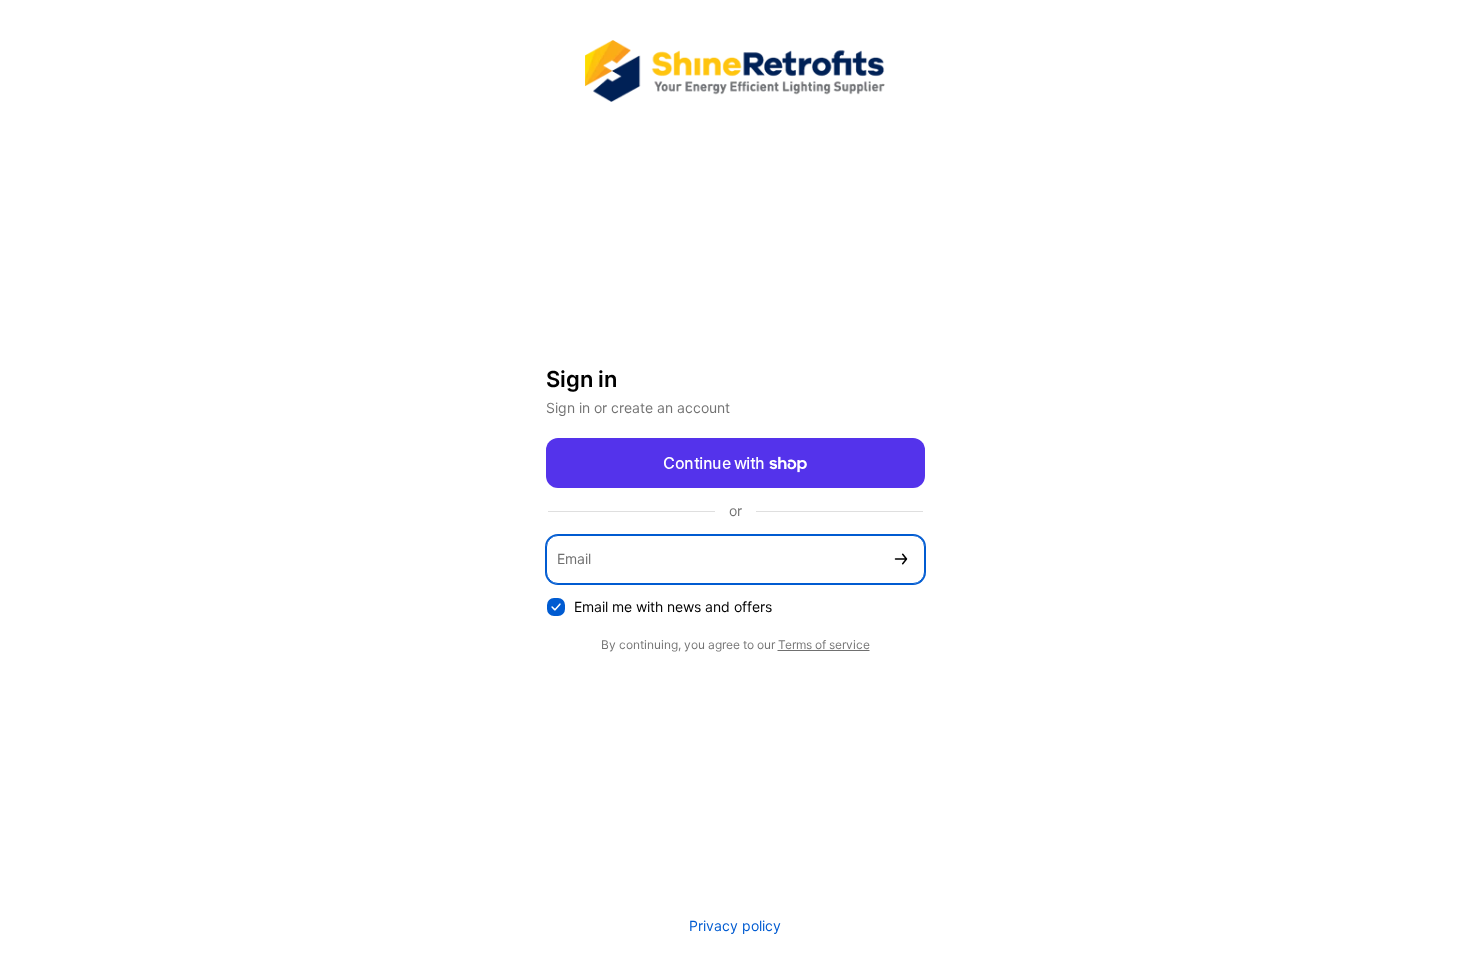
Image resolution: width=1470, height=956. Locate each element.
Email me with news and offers (673, 606)
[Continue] (901, 559)
